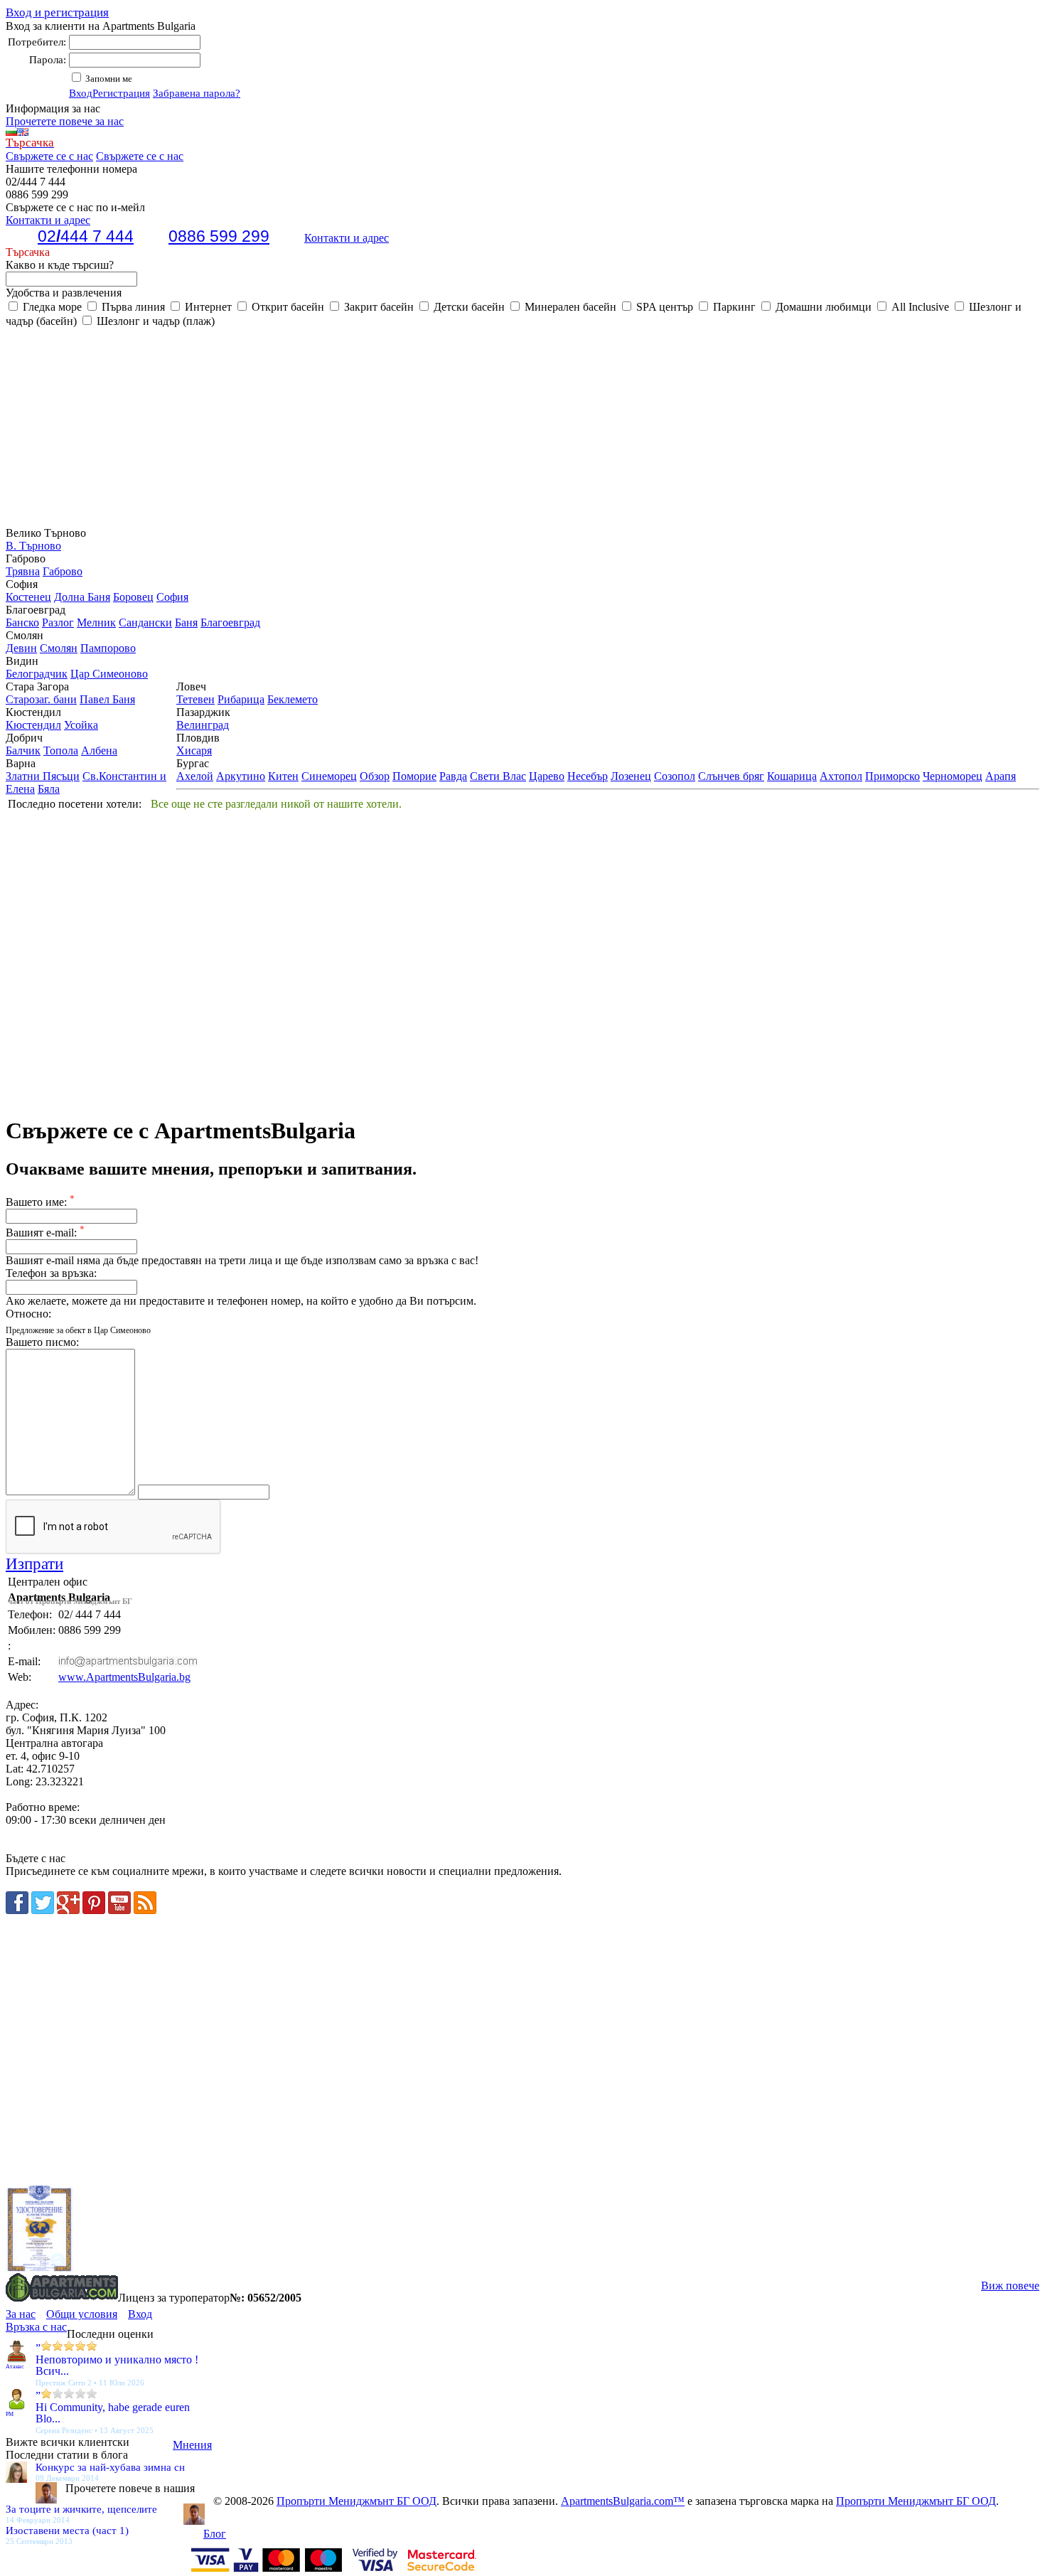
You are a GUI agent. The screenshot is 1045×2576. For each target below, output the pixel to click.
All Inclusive (919, 307)
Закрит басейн (377, 307)
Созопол (675, 776)
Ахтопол (841, 776)
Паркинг (733, 307)
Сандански (145, 622)
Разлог (58, 622)
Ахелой (195, 776)
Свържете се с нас (49, 156)
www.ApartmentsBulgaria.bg (124, 1677)
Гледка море (51, 307)
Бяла (49, 789)
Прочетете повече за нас (65, 121)
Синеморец (329, 776)
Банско (22, 622)
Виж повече (1010, 2286)
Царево (547, 776)
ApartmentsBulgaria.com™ (623, 2501)
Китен (283, 776)
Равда (453, 776)
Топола (61, 750)
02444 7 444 (86, 236)
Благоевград (230, 622)
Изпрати (34, 1564)
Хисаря (194, 750)
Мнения (192, 2445)
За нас (21, 2314)
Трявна (23, 571)
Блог (215, 2534)
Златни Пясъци (43, 776)
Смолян (59, 648)
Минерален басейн (569, 307)
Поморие (414, 776)
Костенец (28, 597)
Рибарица (241, 699)
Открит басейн (286, 307)
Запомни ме (108, 79)
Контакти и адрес (347, 238)
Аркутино (241, 776)
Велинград (203, 725)
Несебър (588, 776)
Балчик (23, 750)
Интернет (207, 307)
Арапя (1001, 776)
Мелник (96, 622)
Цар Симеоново (109, 674)
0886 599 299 (219, 236)
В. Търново (33, 546)
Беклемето (293, 699)
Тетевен (195, 699)
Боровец (133, 597)
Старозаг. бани (41, 699)
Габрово (63, 571)
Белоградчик (37, 674)
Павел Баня (107, 699)
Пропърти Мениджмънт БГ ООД (357, 2501)
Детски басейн (468, 307)
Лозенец (631, 776)
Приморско (893, 776)
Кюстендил (33, 725)
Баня (186, 622)
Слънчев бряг (731, 776)
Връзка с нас (36, 2327)
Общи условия (82, 2314)
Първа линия (132, 307)
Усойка (81, 725)
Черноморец (953, 776)
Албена (99, 750)
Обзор (375, 776)
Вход (81, 93)
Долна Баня (82, 597)
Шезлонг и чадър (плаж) (154, 321)
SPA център (663, 307)
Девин (21, 648)
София (172, 597)
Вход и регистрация (57, 12)
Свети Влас (498, 776)
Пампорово (108, 648)
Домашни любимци (822, 307)
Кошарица (792, 776)
